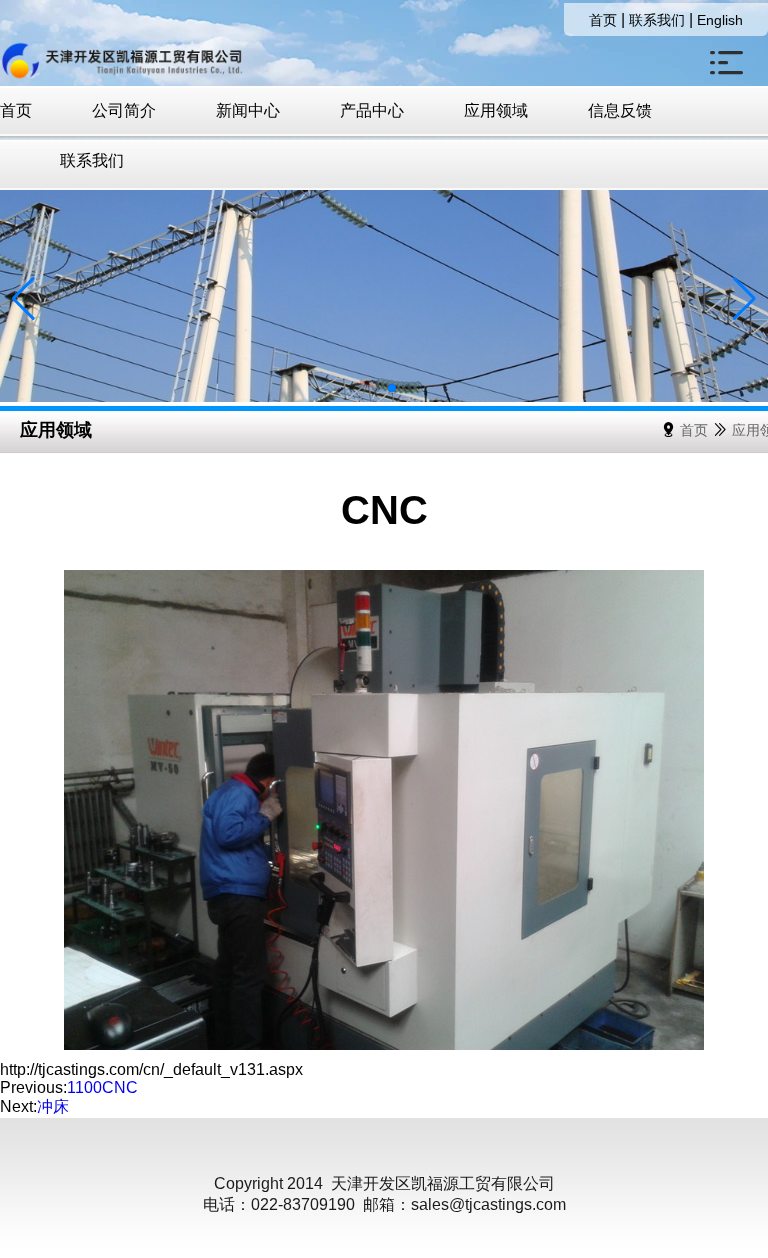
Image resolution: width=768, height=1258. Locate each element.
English (720, 20)
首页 (603, 20)
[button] (360, 388)
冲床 (53, 1106)
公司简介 (124, 110)
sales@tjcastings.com (488, 1204)
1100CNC (102, 1087)
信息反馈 (620, 110)
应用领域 (496, 110)
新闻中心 (248, 110)
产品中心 (372, 110)
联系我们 (657, 20)
